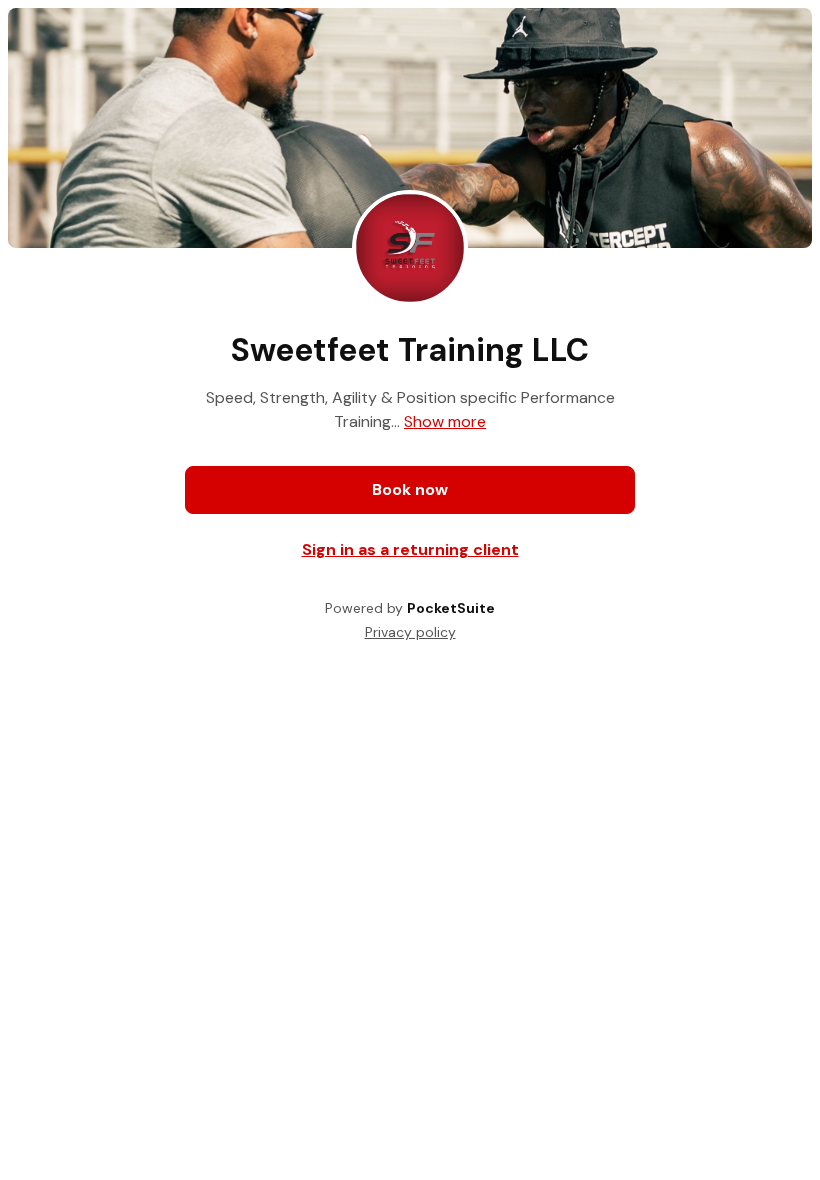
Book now (410, 489)
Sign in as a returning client (410, 549)
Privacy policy (410, 632)
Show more (445, 421)
